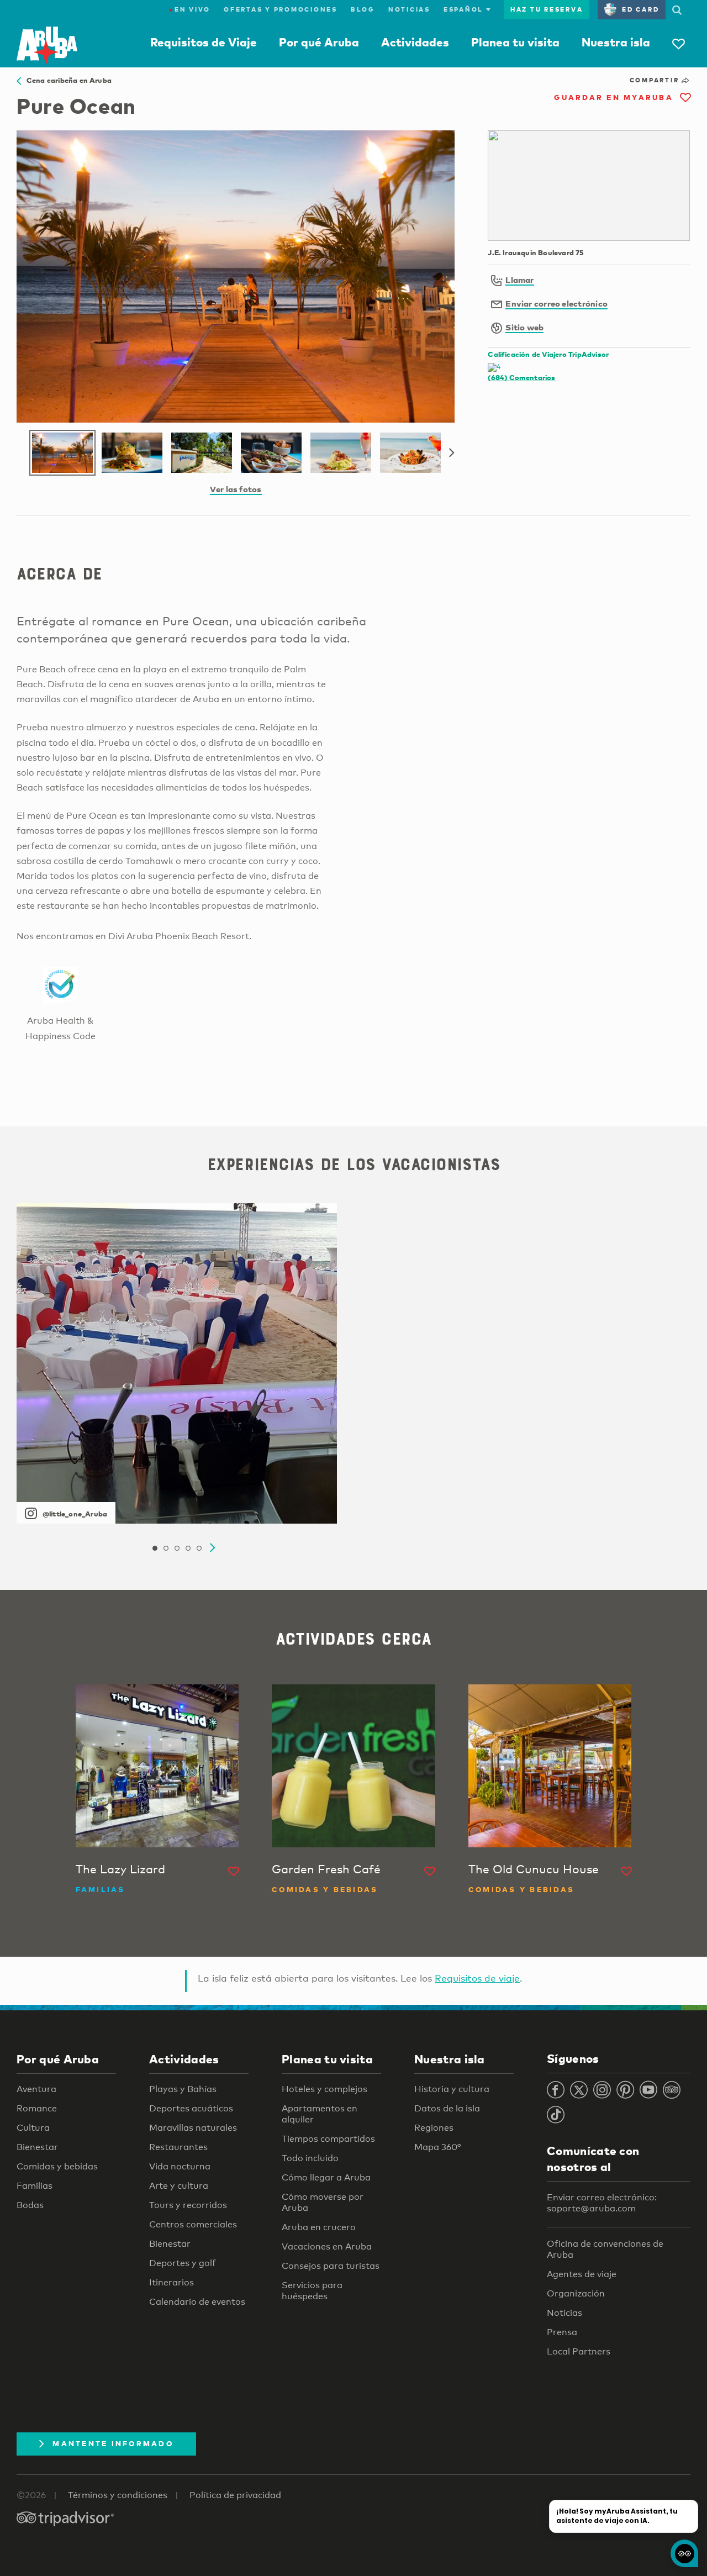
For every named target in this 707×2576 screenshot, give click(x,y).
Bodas (30, 2205)
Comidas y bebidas (57, 2166)
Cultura (33, 2128)
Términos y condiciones (118, 2495)
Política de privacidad (235, 2495)
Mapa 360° (437, 2147)
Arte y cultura (179, 2186)
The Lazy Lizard (120, 1869)
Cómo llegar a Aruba (326, 2177)
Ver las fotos (236, 489)
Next (452, 453)
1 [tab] (155, 1548)
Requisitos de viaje (477, 1978)
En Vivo (190, 9)
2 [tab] (166, 1548)
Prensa (562, 2332)
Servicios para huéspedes (312, 2291)
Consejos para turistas (331, 2266)
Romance (37, 2108)
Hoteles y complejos (325, 2089)
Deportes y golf (183, 2263)
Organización (576, 2293)
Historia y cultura (452, 2089)
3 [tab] (177, 1548)
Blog (363, 9)
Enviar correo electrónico (556, 303)
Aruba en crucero (319, 2227)
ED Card (640, 9)
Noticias (409, 9)
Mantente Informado (113, 2443)
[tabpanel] (177, 1363)
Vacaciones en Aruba (327, 2246)
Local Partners (579, 2351)
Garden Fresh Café (326, 1869)
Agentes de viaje (582, 2274)
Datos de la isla (447, 2108)
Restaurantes (178, 2147)
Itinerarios (172, 2282)
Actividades (415, 42)
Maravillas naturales (193, 2128)
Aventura (36, 2089)
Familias (35, 2186)
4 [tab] (188, 1548)
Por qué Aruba (319, 42)
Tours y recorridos (188, 2205)
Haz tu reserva (547, 9)
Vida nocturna (180, 2166)
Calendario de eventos (197, 2302)
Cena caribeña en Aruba (66, 80)
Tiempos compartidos (328, 2139)
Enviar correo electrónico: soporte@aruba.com (602, 2203)
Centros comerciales (193, 2224)
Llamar (519, 280)
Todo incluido (310, 2158)
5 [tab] (199, 1548)
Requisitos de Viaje (204, 42)
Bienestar (37, 2147)
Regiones (434, 2128)
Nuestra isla (616, 42)
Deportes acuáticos (191, 2108)
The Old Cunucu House (534, 1869)
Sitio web (524, 327)
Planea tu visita (515, 42)
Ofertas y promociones (281, 9)
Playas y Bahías (183, 2089)
